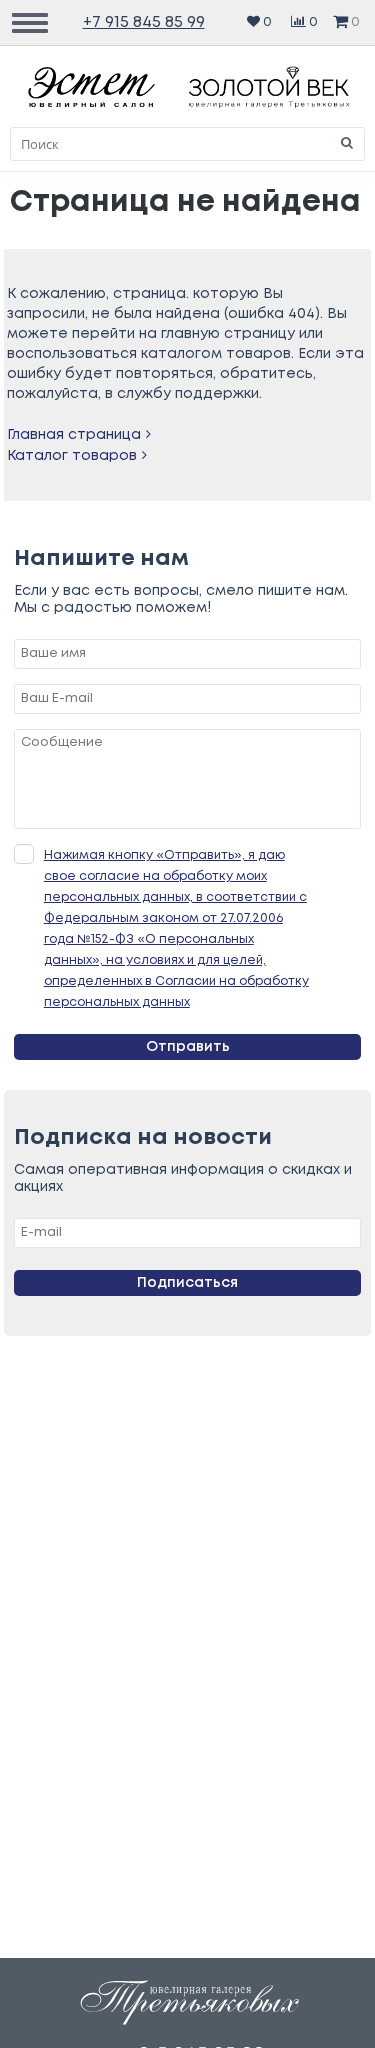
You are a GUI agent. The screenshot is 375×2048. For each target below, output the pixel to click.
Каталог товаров (72, 456)
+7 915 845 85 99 (144, 22)
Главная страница (74, 435)
